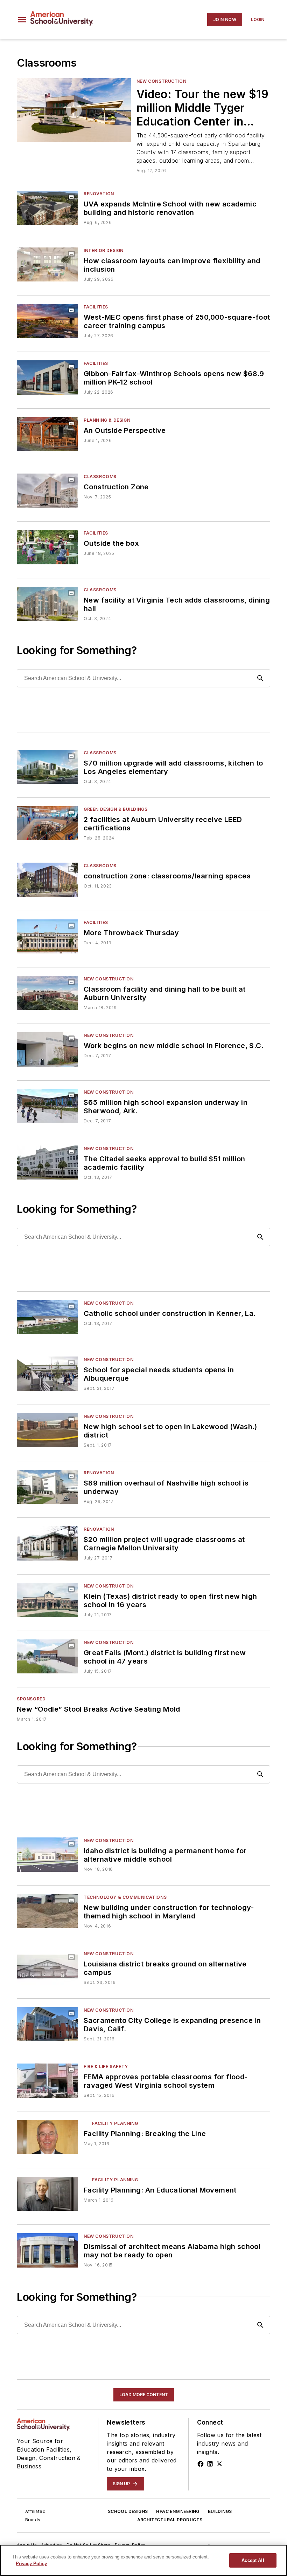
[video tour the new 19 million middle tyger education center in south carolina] (74, 110)
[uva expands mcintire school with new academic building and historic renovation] (47, 208)
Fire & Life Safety (106, 2067)
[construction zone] (47, 491)
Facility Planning (115, 2123)
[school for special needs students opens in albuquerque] (47, 1374)
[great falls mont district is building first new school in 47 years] (47, 1656)
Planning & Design (107, 420)
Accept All (253, 2560)
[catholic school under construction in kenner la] (47, 1317)
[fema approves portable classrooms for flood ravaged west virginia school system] (47, 2081)
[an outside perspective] (47, 434)
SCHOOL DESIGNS (128, 2511)
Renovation (99, 194)
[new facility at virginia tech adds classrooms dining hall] (47, 604)
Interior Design (104, 250)
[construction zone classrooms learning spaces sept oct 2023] (47, 880)
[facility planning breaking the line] (47, 2137)
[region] (143, 2560)
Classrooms (100, 477)
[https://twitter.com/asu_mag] (219, 2464)
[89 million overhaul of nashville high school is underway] (47, 1487)
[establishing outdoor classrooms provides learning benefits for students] (47, 547)
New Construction (162, 81)
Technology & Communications (125, 1897)
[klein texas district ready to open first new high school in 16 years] (47, 1600)
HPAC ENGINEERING (178, 2511)
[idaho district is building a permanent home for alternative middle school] (47, 1854)
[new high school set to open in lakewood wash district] (47, 1430)
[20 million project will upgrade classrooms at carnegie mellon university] (47, 1543)
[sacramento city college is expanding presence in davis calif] (47, 2024)
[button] (22, 20)
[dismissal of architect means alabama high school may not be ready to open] (47, 2250)
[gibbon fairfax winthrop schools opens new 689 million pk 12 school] (47, 377)
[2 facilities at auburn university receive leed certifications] (47, 823)
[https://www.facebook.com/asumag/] (201, 2464)
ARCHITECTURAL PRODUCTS (170, 2520)
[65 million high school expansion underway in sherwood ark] (47, 1106)
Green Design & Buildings (115, 809)
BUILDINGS (220, 2511)
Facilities (96, 307)
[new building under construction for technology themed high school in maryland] (47, 1911)
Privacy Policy (31, 2564)
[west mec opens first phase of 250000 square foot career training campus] (47, 321)
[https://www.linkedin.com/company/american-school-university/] (210, 2464)
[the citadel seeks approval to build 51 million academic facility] (47, 1163)
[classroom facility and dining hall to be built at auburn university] (47, 993)
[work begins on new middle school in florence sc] (47, 1049)
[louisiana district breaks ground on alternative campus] (47, 1968)
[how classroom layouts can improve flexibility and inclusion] (47, 264)
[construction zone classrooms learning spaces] (47, 767)
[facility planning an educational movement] (47, 2194)
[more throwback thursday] (47, 936)
